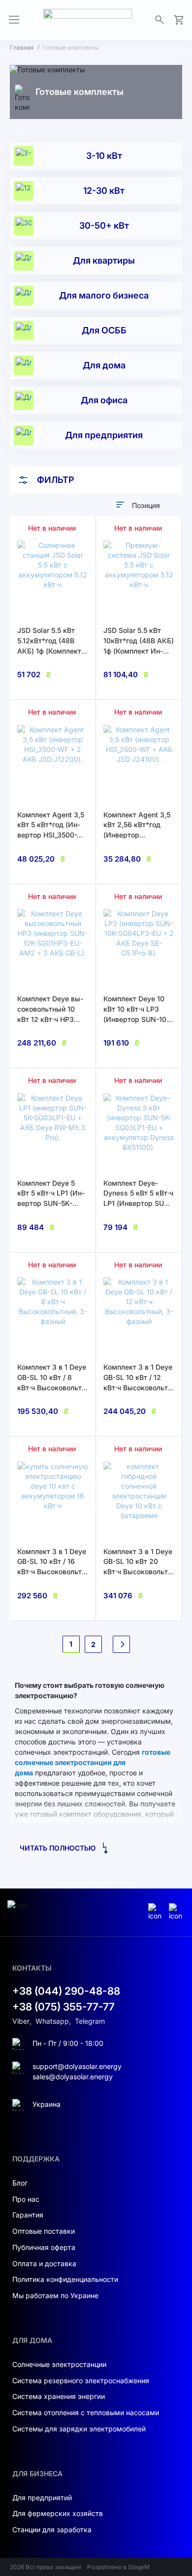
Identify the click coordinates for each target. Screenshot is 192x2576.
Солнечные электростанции (59, 2364)
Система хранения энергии (59, 2396)
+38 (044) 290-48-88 (66, 1991)
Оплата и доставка (44, 2263)
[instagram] (156, 1912)
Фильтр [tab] (56, 480)
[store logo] (88, 20)
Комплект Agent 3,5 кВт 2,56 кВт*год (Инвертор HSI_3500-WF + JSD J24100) (137, 835)
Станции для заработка (52, 2530)
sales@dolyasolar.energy (73, 2077)
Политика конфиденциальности (65, 2279)
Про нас (26, 2199)
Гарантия (28, 2215)
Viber (21, 2021)
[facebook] (177, 1912)
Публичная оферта (44, 2247)
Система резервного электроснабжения (81, 2381)
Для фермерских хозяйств (58, 2513)
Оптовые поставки (44, 2231)
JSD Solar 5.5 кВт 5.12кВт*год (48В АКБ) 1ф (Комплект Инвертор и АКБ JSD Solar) (53, 651)
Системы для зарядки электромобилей (79, 2429)
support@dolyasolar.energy (77, 2066)
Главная (22, 47)
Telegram (90, 2021)
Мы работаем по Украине (55, 2295)
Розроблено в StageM (118, 2567)
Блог (20, 2183)
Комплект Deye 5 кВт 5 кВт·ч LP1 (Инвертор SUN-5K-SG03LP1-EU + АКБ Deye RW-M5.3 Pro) (51, 1203)
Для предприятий (42, 2498)
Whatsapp (52, 2021)
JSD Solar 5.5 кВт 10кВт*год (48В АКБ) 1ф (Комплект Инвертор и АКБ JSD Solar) (139, 651)
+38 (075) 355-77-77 (64, 2007)
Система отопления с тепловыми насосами (86, 2412)
